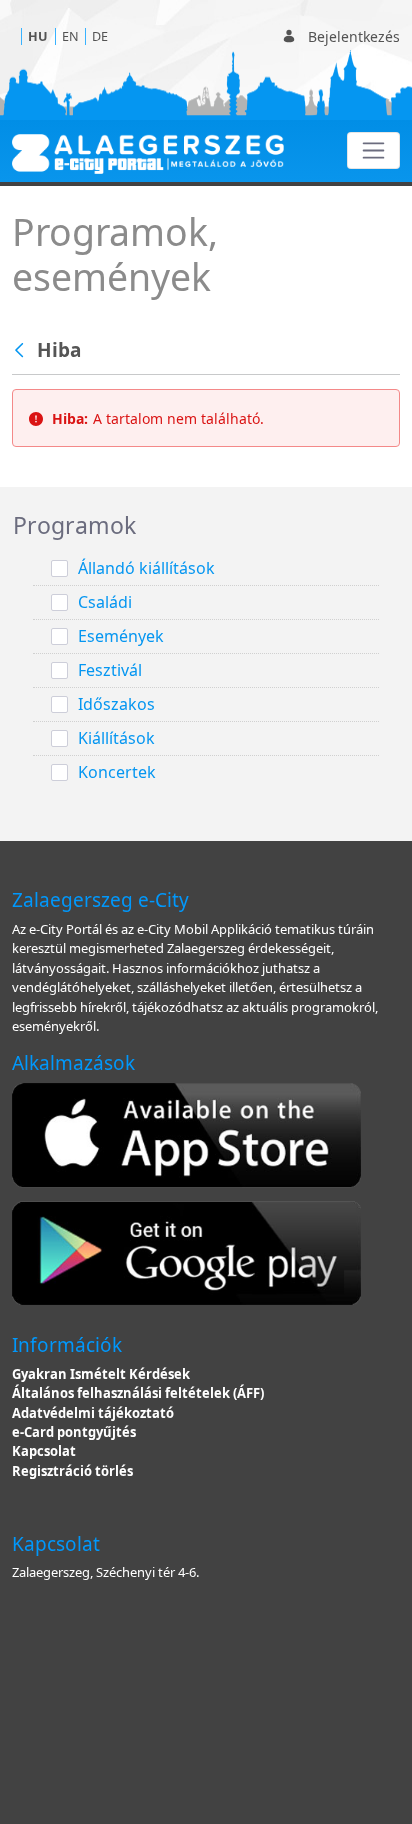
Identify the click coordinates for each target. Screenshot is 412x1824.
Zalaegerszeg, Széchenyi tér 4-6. (105, 1572)
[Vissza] (21, 351)
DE (100, 36)
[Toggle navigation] (373, 150)
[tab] (206, 526)
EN (70, 36)
